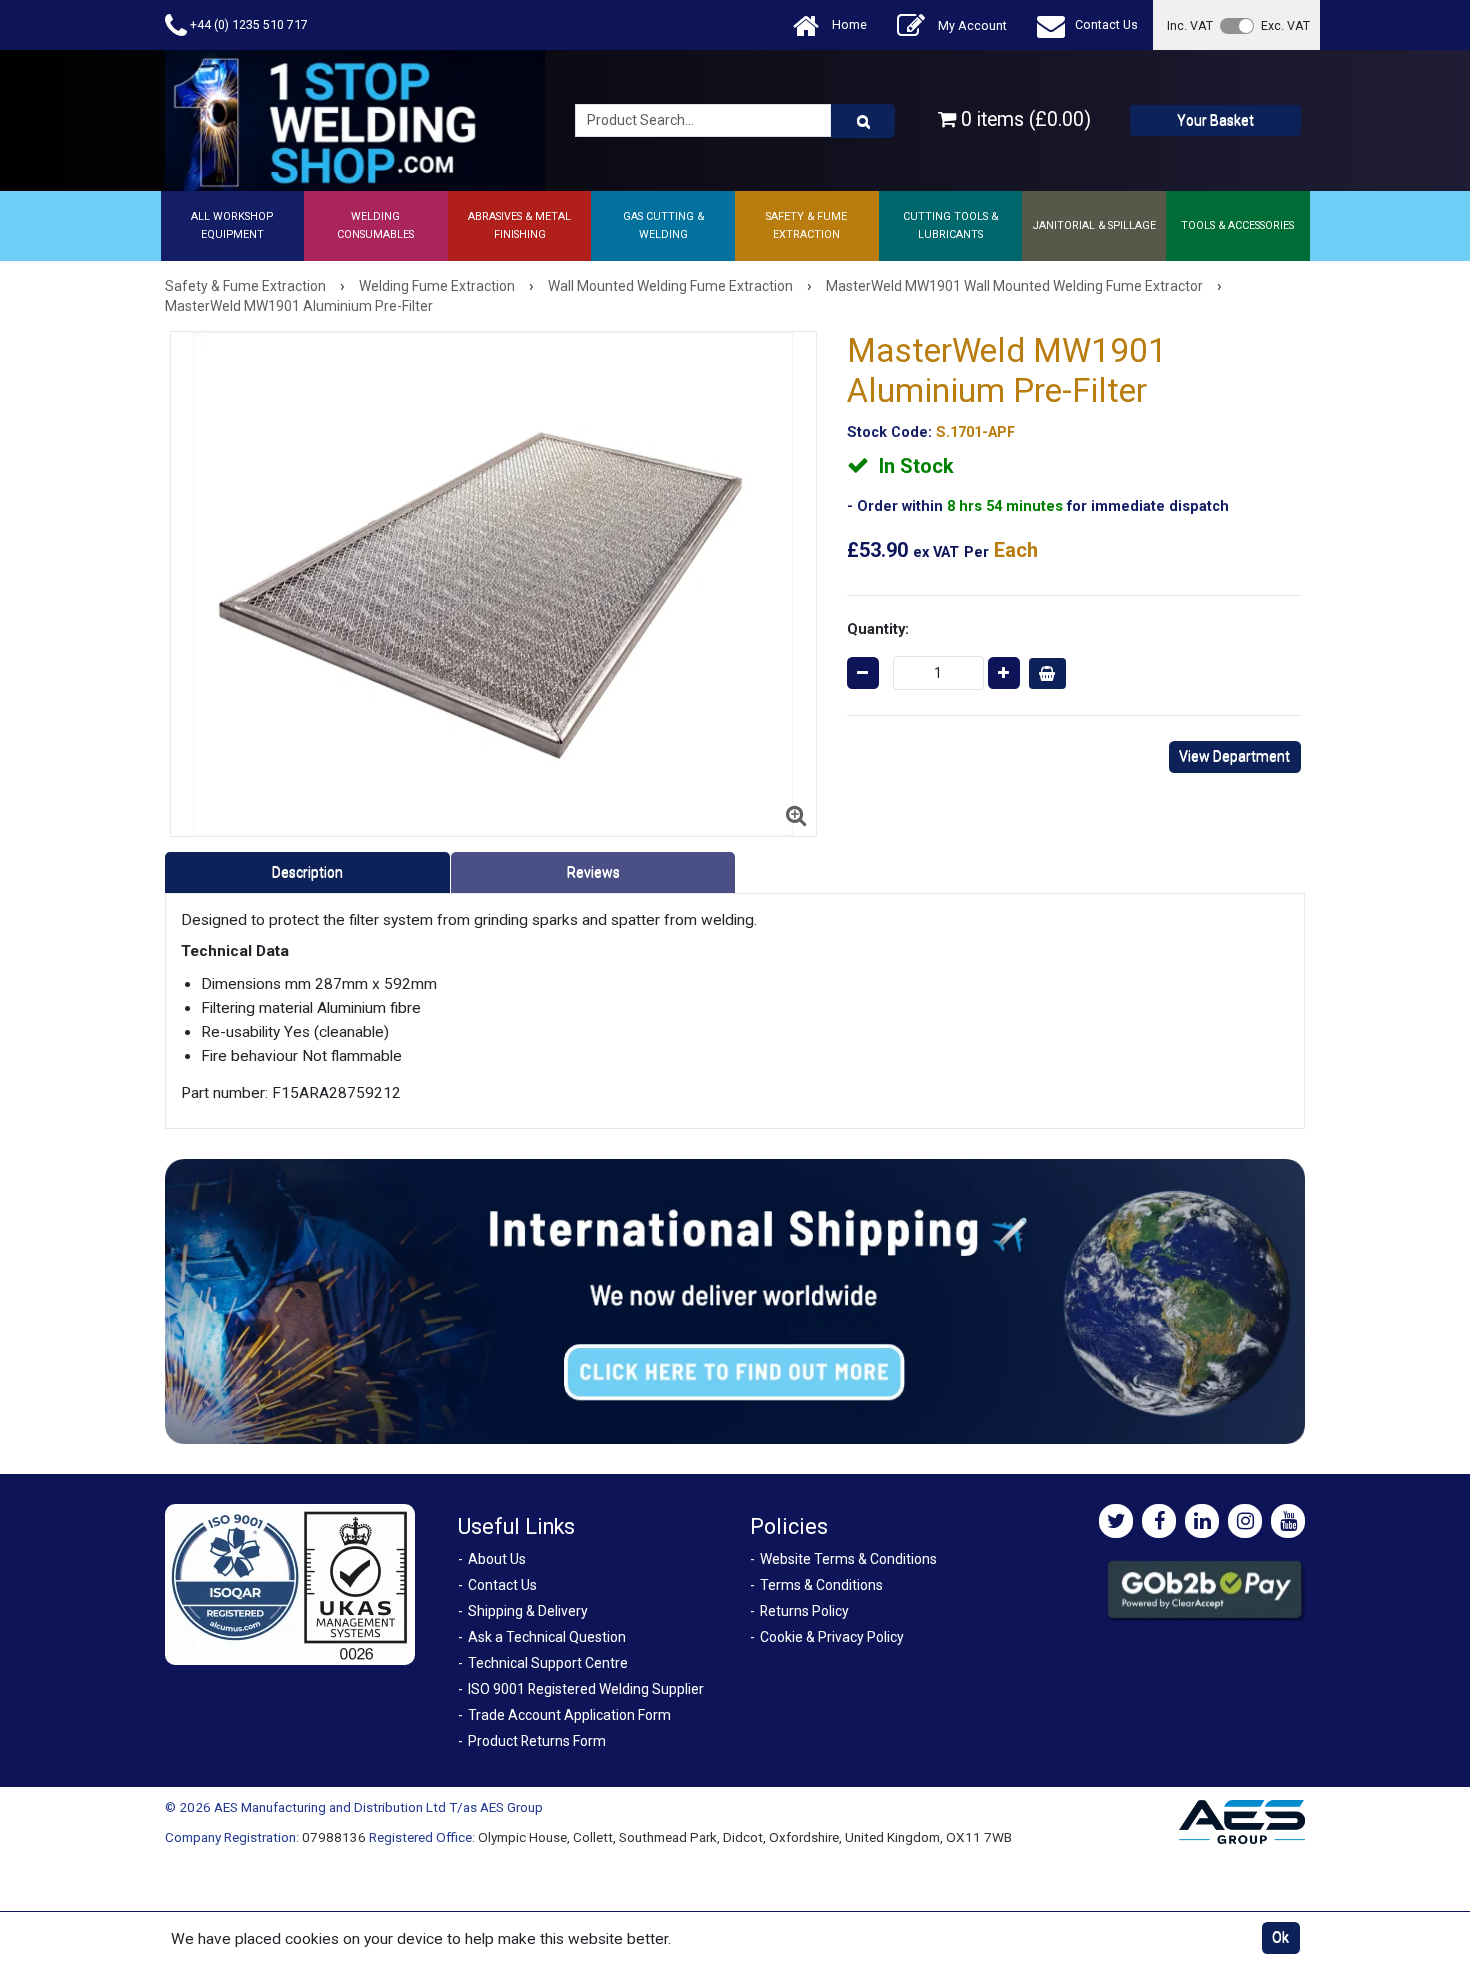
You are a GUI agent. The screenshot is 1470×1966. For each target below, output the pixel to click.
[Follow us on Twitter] (1116, 1521)
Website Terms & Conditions (848, 1559)
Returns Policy (804, 1611)
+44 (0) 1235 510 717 (247, 24)
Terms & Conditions (821, 1585)
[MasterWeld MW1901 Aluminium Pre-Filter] (493, 584)
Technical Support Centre (548, 1663)
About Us (497, 1559)
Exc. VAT (1285, 25)
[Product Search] (863, 121)
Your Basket (1215, 120)
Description (307, 872)
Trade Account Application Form (569, 1715)
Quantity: (878, 629)
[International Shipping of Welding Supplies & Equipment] (735, 1300)
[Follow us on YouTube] (1288, 1521)
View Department (1234, 756)
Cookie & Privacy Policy (832, 1637)
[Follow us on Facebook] (1159, 1521)
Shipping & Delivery (528, 1611)
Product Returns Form (537, 1741)
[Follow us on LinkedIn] (1202, 1521)
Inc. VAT (1190, 25)
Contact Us (1106, 24)
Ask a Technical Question (547, 1637)
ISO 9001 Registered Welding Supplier (586, 1689)
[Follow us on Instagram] (1245, 1521)
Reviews (593, 872)
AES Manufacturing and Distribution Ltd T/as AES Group (378, 1807)
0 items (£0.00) (1023, 119)
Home (848, 24)
